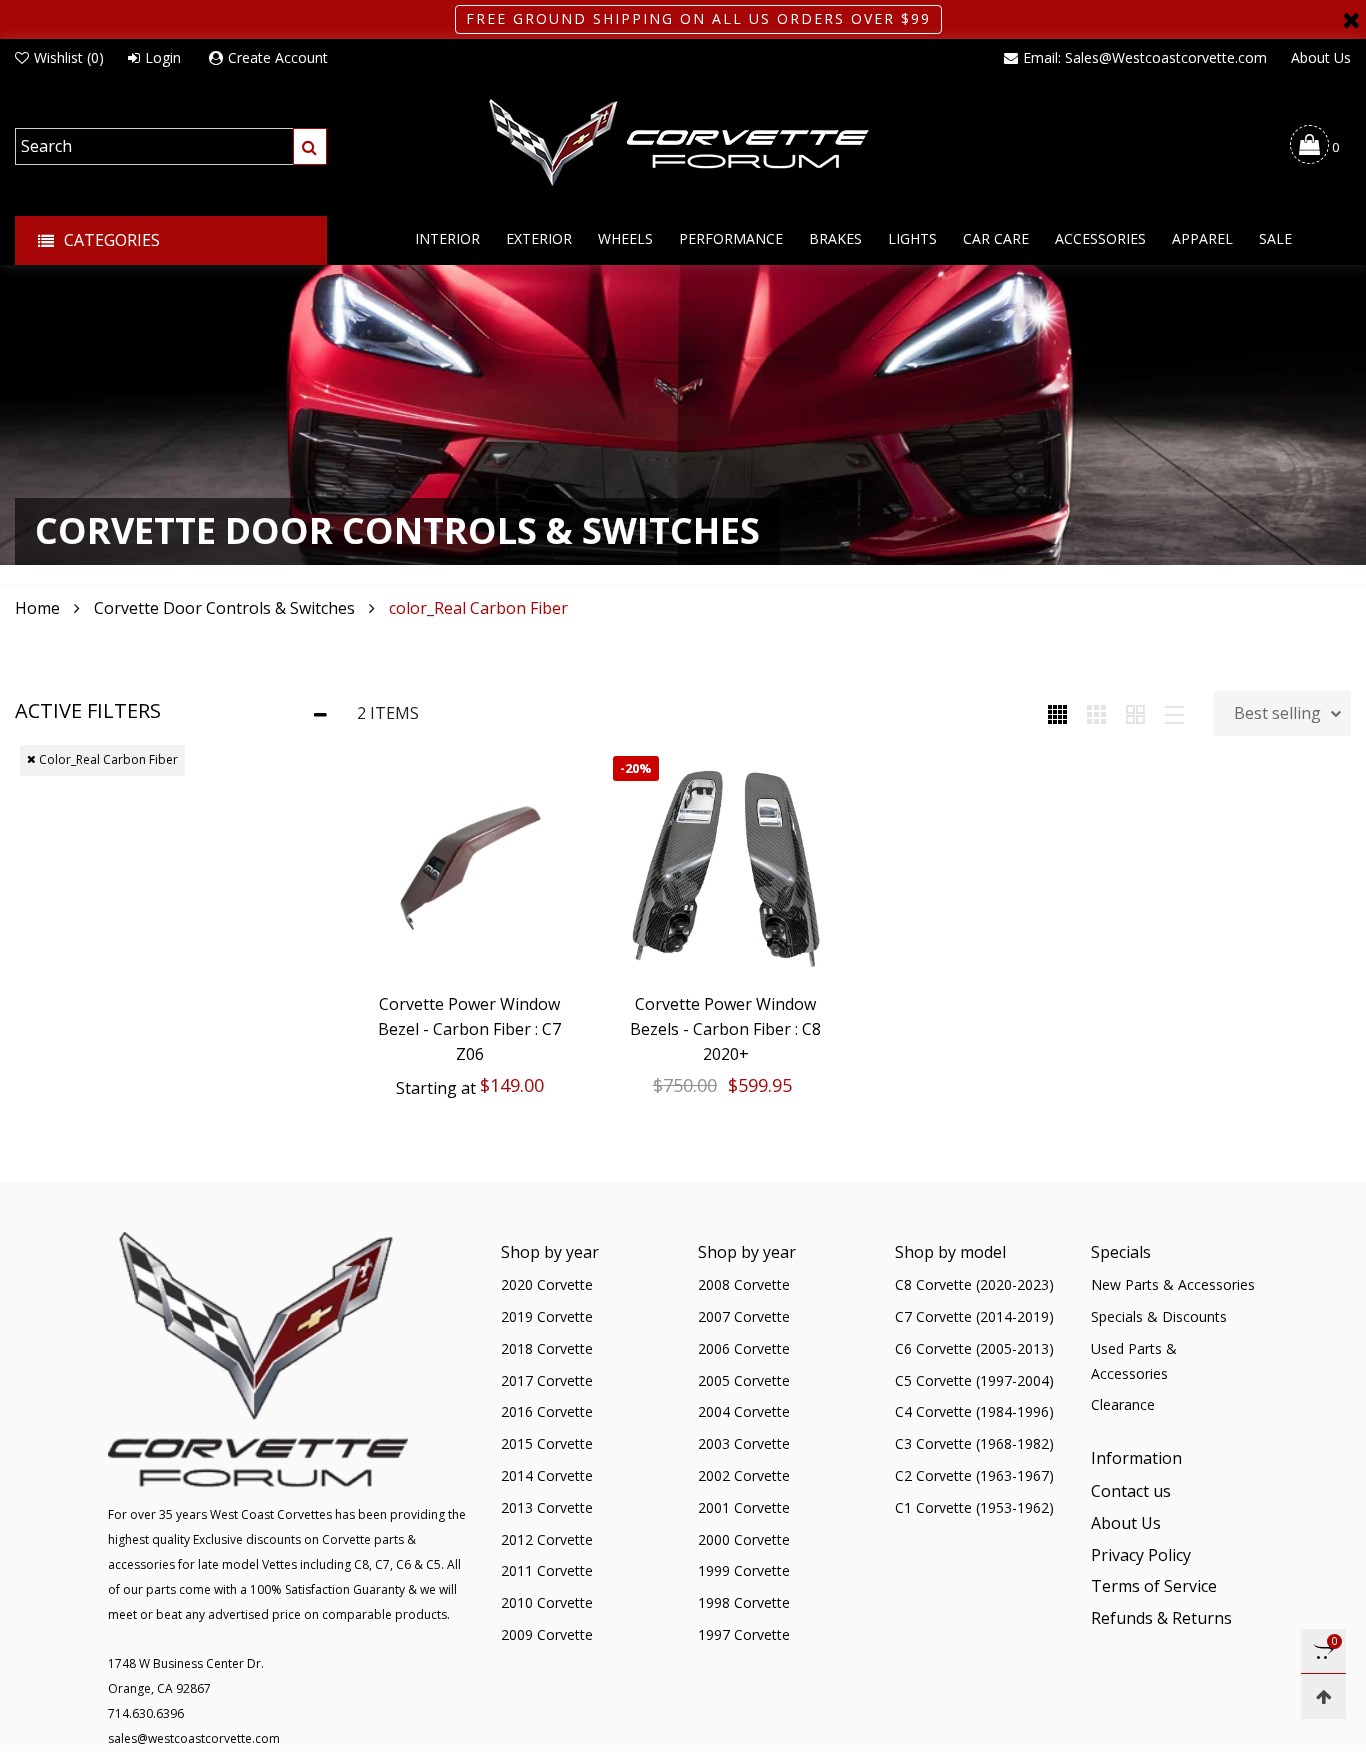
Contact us (1131, 1491)
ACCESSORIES (1100, 238)
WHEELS (625, 238)
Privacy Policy (1141, 1555)
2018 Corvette (547, 1348)
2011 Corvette (547, 1570)
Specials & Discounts (1159, 1316)
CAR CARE (996, 238)
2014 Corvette (547, 1475)
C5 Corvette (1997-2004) (974, 1380)
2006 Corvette (744, 1348)
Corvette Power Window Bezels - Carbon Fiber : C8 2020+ (725, 1029)
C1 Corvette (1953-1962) (974, 1507)
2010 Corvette (547, 1602)
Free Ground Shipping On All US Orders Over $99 (698, 18)
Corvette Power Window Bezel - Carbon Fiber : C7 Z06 (469, 1029)
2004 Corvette (744, 1411)
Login (163, 57)
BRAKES (835, 238)
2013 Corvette (547, 1507)
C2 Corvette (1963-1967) (974, 1475)
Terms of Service (1154, 1586)
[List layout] (1174, 713)
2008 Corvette (744, 1284)
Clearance (1123, 1404)
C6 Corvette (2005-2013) (974, 1348)
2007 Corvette (744, 1316)
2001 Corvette (744, 1507)
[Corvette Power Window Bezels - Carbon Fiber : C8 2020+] (726, 869)
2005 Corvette (744, 1380)
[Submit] (310, 146)
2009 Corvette (547, 1634)
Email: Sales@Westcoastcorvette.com (1145, 57)
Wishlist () (69, 57)
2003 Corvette (744, 1443)
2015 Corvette (547, 1443)
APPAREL (1202, 238)
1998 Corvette (744, 1602)
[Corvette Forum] (683, 144)
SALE (1275, 238)
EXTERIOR (539, 238)
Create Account (278, 57)
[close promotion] (1351, 19)
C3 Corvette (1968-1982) (974, 1443)
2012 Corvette (547, 1539)
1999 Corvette (744, 1570)
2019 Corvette (547, 1316)
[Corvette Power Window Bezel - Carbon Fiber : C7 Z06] (470, 869)
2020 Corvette (547, 1284)
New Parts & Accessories (1173, 1284)
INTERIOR (447, 238)
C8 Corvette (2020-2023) (974, 1284)
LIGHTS (912, 238)
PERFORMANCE (731, 238)
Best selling (1277, 713)
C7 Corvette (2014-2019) (974, 1316)
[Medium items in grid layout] (1057, 713)
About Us (1321, 57)
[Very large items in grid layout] (1135, 713)
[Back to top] (1323, 1696)
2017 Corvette (547, 1380)
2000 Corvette (744, 1539)
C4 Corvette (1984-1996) (974, 1411)
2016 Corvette (547, 1411)
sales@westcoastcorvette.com (194, 1738)
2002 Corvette (744, 1475)
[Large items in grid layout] (1096, 713)
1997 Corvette (744, 1634)
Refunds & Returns (1161, 1618)
